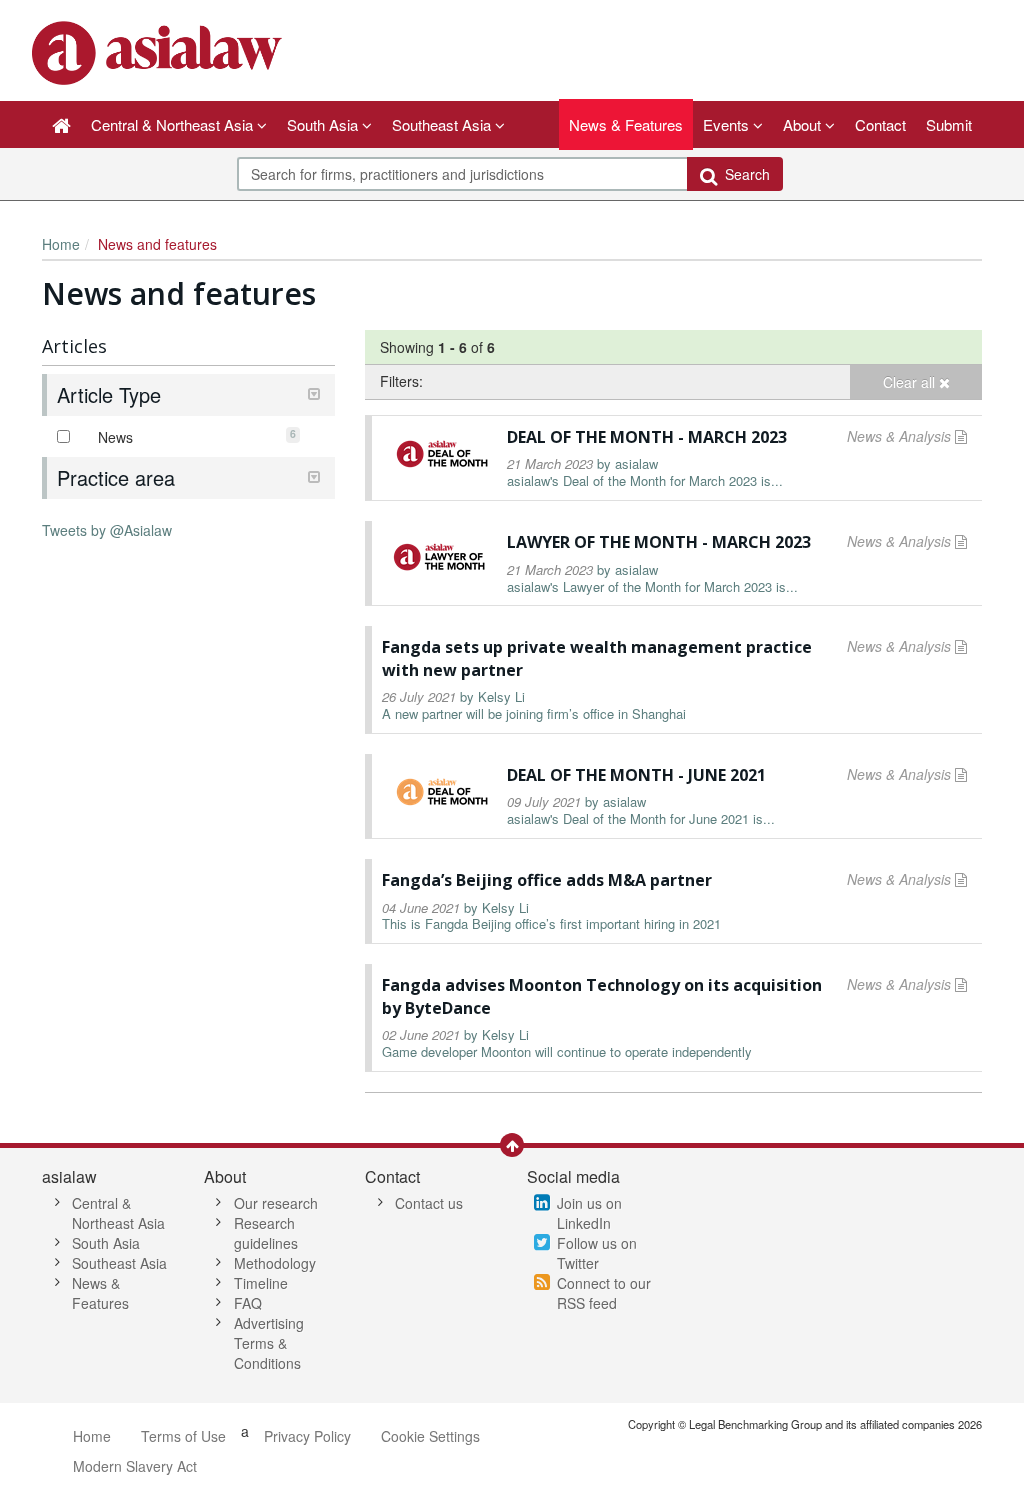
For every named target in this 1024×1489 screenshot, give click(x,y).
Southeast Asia (119, 1263)
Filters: (401, 381)
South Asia (106, 1243)
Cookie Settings (430, 1436)
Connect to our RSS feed (604, 1293)
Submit (949, 124)
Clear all (911, 382)
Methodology (275, 1263)
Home (61, 244)
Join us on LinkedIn (589, 1213)
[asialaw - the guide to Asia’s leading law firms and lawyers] (159, 51)
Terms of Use (183, 1436)
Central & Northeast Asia (118, 1213)
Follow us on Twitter (597, 1253)
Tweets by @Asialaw (107, 530)
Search (743, 174)
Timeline (261, 1283)
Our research (276, 1203)
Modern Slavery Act (135, 1466)
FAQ (248, 1303)
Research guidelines (266, 1233)
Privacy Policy (307, 1436)
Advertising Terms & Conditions (269, 1343)
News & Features (626, 124)
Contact (880, 124)
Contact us (429, 1203)
